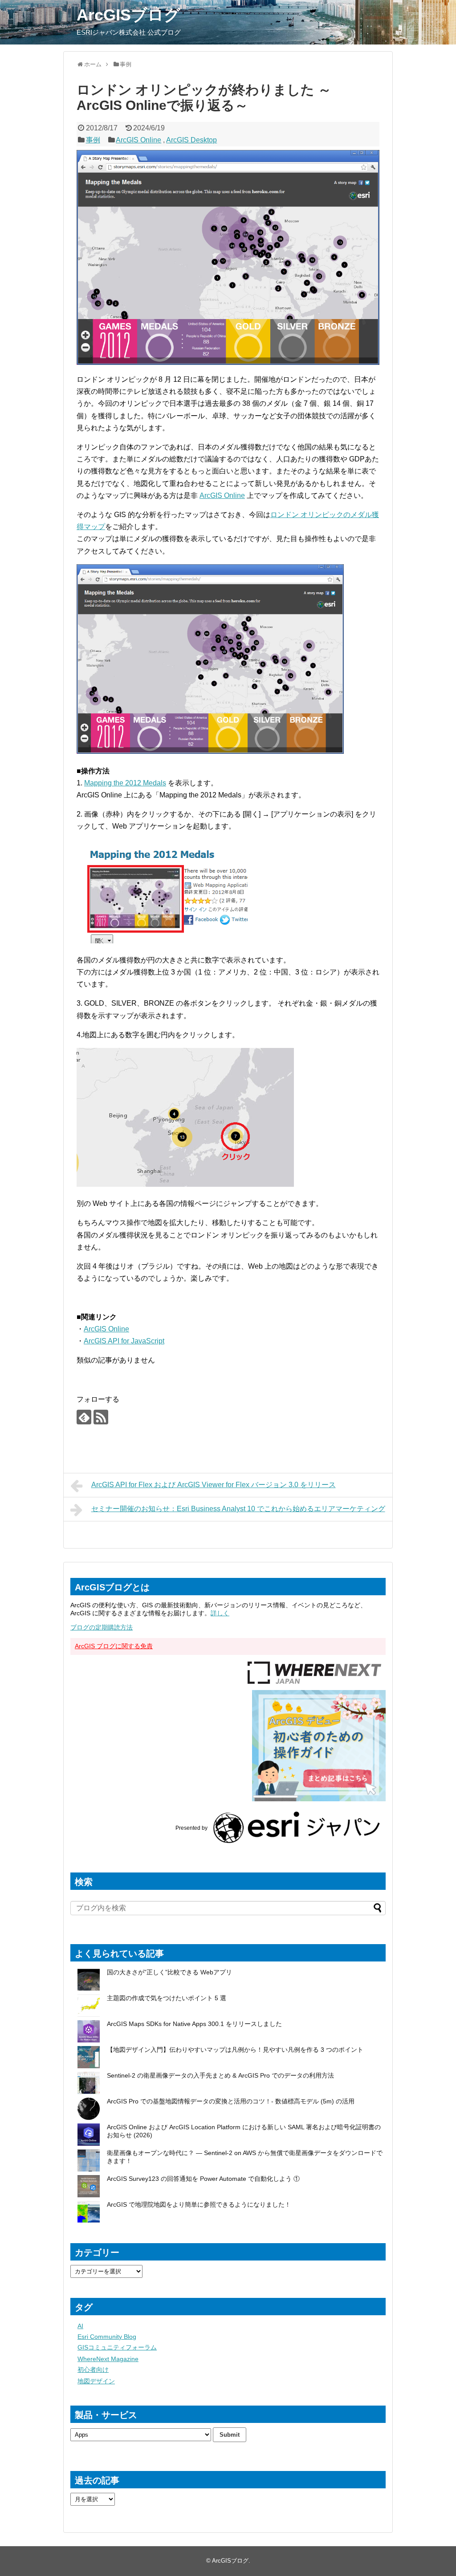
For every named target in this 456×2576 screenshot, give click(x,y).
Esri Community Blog (107, 2337)
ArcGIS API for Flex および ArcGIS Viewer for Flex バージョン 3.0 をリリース (214, 1485)
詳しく (220, 1613)
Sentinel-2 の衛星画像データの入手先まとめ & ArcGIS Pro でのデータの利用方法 (220, 2075)
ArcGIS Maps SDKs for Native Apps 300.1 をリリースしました (194, 2024)
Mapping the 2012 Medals (125, 783)
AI (80, 2326)
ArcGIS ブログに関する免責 (114, 1646)
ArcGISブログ (128, 15)
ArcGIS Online (138, 140)
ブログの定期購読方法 (102, 1627)
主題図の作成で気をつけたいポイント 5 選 (167, 1998)
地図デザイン (96, 2381)
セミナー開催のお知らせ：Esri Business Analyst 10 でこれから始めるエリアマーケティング (238, 1509)
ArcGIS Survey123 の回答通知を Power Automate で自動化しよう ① (204, 2179)
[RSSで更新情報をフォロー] (101, 1417)
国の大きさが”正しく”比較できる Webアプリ (169, 1972)
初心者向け (93, 2370)
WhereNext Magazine (108, 2359)
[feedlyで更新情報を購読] (84, 1417)
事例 (93, 140)
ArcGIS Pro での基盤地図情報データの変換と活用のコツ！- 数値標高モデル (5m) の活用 (231, 2101)
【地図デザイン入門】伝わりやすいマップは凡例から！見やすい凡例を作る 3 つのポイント (235, 2050)
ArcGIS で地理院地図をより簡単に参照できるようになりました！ (199, 2204)
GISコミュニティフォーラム (117, 2347)
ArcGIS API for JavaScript (124, 1341)
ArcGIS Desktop (191, 140)
